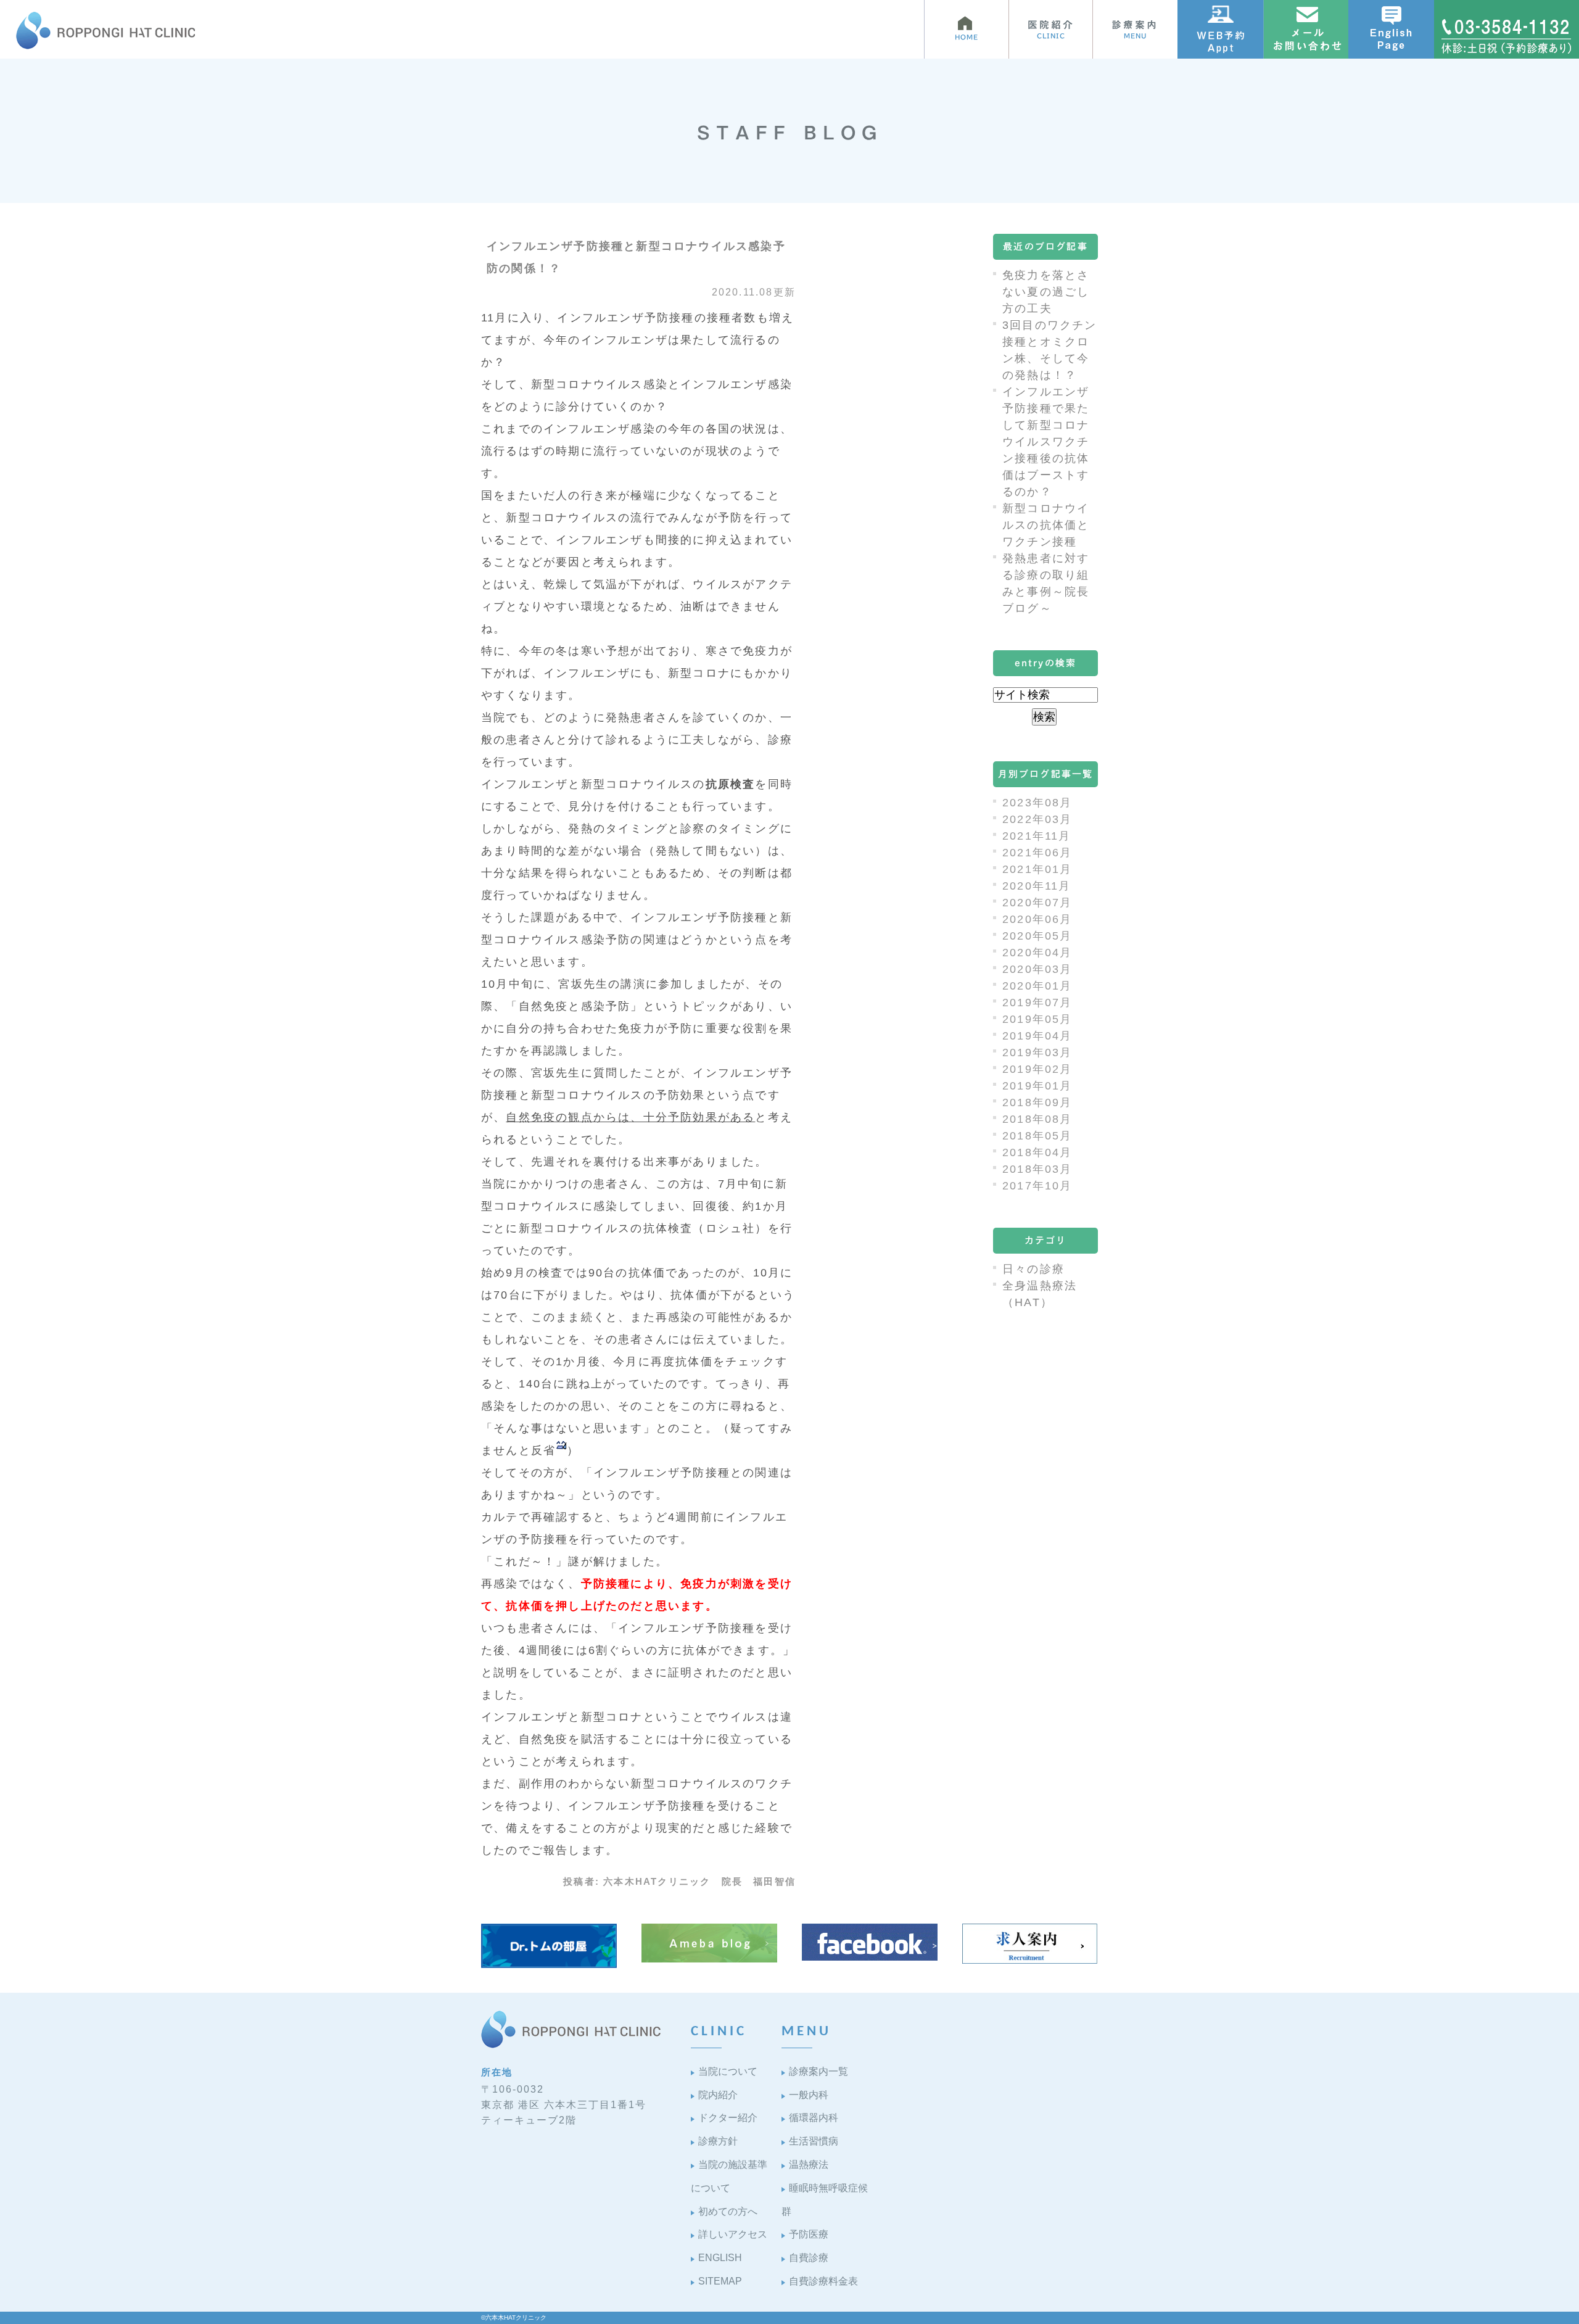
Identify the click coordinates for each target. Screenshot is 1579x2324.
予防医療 (809, 2234)
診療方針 (718, 2141)
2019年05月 (1037, 1019)
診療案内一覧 (818, 2071)
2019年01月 (1037, 1086)
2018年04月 (1037, 1152)
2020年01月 (1037, 986)
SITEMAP (720, 2281)
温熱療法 (809, 2165)
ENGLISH (720, 2258)
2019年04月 (1037, 1036)
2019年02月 (1037, 1069)
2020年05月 (1037, 936)
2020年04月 (1037, 953)
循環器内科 (814, 2118)
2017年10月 (1037, 1186)
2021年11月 (1037, 836)
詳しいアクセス (733, 2234)
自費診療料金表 (823, 2281)
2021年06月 (1037, 853)
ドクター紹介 (728, 2118)
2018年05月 (1037, 1136)
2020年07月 (1037, 903)
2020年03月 (1037, 969)
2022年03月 (1037, 819)
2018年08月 (1037, 1119)
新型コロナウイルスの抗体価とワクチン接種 (1046, 525)
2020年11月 (1037, 886)
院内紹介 (718, 2095)
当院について (728, 2071)
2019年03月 (1037, 1052)
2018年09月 (1037, 1102)
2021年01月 (1037, 869)
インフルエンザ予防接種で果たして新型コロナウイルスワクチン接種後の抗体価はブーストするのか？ (1046, 442)
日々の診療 (1033, 1269)
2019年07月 (1037, 1003)
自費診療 (809, 2258)
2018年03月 (1037, 1169)
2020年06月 (1037, 919)
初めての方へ (728, 2211)
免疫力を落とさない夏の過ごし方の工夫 (1046, 292)
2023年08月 (1037, 803)
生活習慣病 (814, 2141)
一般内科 (809, 2095)
